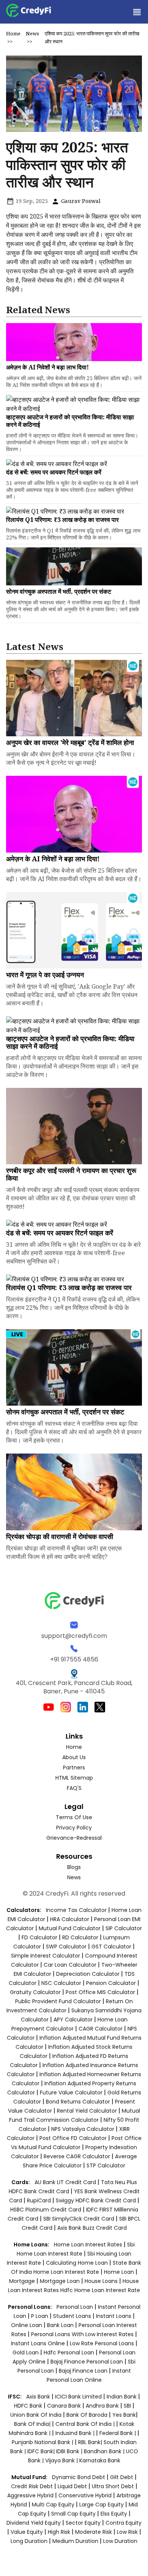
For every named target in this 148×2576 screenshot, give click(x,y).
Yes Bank (124, 2415)
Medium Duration (75, 2541)
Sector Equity (84, 2523)
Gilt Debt (122, 2477)
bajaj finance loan (84, 2371)
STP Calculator (106, 2165)
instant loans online (39, 2343)
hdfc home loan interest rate (100, 2290)
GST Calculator (111, 1947)
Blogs (74, 1867)
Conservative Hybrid (85, 2495)
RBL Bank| (91, 2442)
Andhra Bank (102, 2406)
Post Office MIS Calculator (100, 1992)
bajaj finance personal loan (87, 2362)
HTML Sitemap (74, 1778)
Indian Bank (122, 2397)
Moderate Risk (94, 2532)
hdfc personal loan (70, 2352)
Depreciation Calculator (88, 1974)
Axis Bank (39, 2397)
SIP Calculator (124, 1928)
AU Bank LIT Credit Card (66, 2182)
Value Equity (27, 2532)
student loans (72, 2316)
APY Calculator (73, 2020)
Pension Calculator (111, 1983)
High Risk (59, 2532)
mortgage (23, 2281)
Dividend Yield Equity (34, 2523)
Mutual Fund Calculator (70, 1928)
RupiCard (40, 2200)
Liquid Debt (72, 2486)
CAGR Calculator (101, 2029)
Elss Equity (114, 2514)
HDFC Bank (28, 2406)
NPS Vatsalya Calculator (83, 2129)
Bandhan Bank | (105, 2451)
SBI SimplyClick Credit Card (79, 2219)
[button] (137, 12)
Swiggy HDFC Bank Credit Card (96, 2200)
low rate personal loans (103, 2343)
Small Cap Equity (73, 2514)
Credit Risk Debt (32, 2486)
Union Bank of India (37, 2415)
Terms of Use (74, 1817)
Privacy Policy (74, 1828)
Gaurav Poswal (80, 201)
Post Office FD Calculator (73, 2138)
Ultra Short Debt (113, 2486)
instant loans (114, 2316)
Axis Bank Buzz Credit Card (92, 2228)
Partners (74, 1768)
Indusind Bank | (76, 2433)
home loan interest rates (89, 2245)
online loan (27, 2325)
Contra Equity (124, 2523)
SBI (127, 2406)
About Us (74, 1757)
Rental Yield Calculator (87, 2111)
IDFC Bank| (42, 2451)
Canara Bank (65, 2406)
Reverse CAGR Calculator (77, 2156)
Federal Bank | (118, 2433)
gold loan (26, 2352)
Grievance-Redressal (74, 1838)
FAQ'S (74, 1788)
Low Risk (127, 2532)
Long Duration (29, 2541)
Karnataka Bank (100, 2460)
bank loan (60, 2325)
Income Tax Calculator (76, 1910)
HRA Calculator (70, 1919)
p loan (40, 2316)
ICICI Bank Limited (79, 2397)
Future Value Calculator (71, 2093)
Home (13, 33)
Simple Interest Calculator (46, 1956)
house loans (102, 2281)
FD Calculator (39, 1937)
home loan (120, 2272)
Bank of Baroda (87, 2415)
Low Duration (120, 2541)
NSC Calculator (61, 1983)
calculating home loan (78, 2263)
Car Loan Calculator (70, 1965)
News (32, 33)
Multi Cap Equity (53, 2505)
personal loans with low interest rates (82, 2334)
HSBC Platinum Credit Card (46, 2210)
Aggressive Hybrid (30, 2495)
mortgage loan (61, 2281)
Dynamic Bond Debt (79, 2477)
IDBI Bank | (70, 2451)
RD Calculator (80, 1937)
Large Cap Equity (102, 2505)
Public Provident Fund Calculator (58, 2001)
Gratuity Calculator (35, 1992)
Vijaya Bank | (62, 2460)
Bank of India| (33, 2424)
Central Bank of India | (86, 2424)
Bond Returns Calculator (78, 2102)
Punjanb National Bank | (43, 2442)
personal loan (76, 2307)
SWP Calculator (66, 1947)
